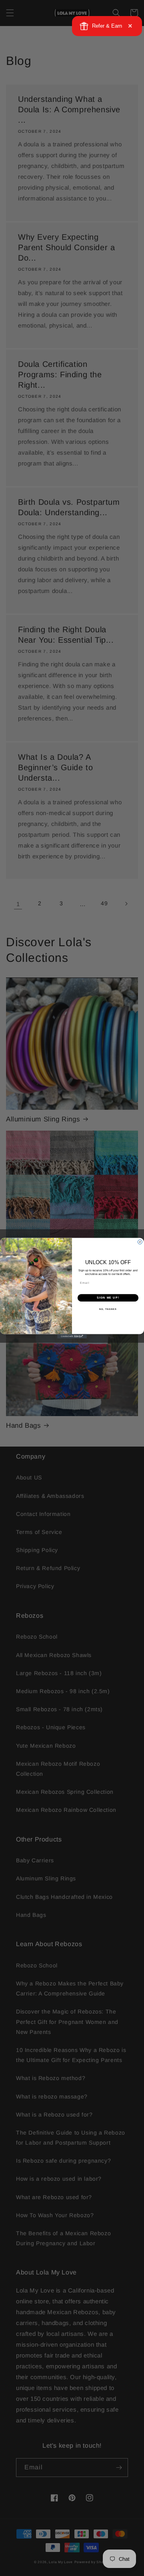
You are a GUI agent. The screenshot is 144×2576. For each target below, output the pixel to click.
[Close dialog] (140, 1242)
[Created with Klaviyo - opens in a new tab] (72, 1336)
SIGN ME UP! (108, 1298)
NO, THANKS (108, 1309)
